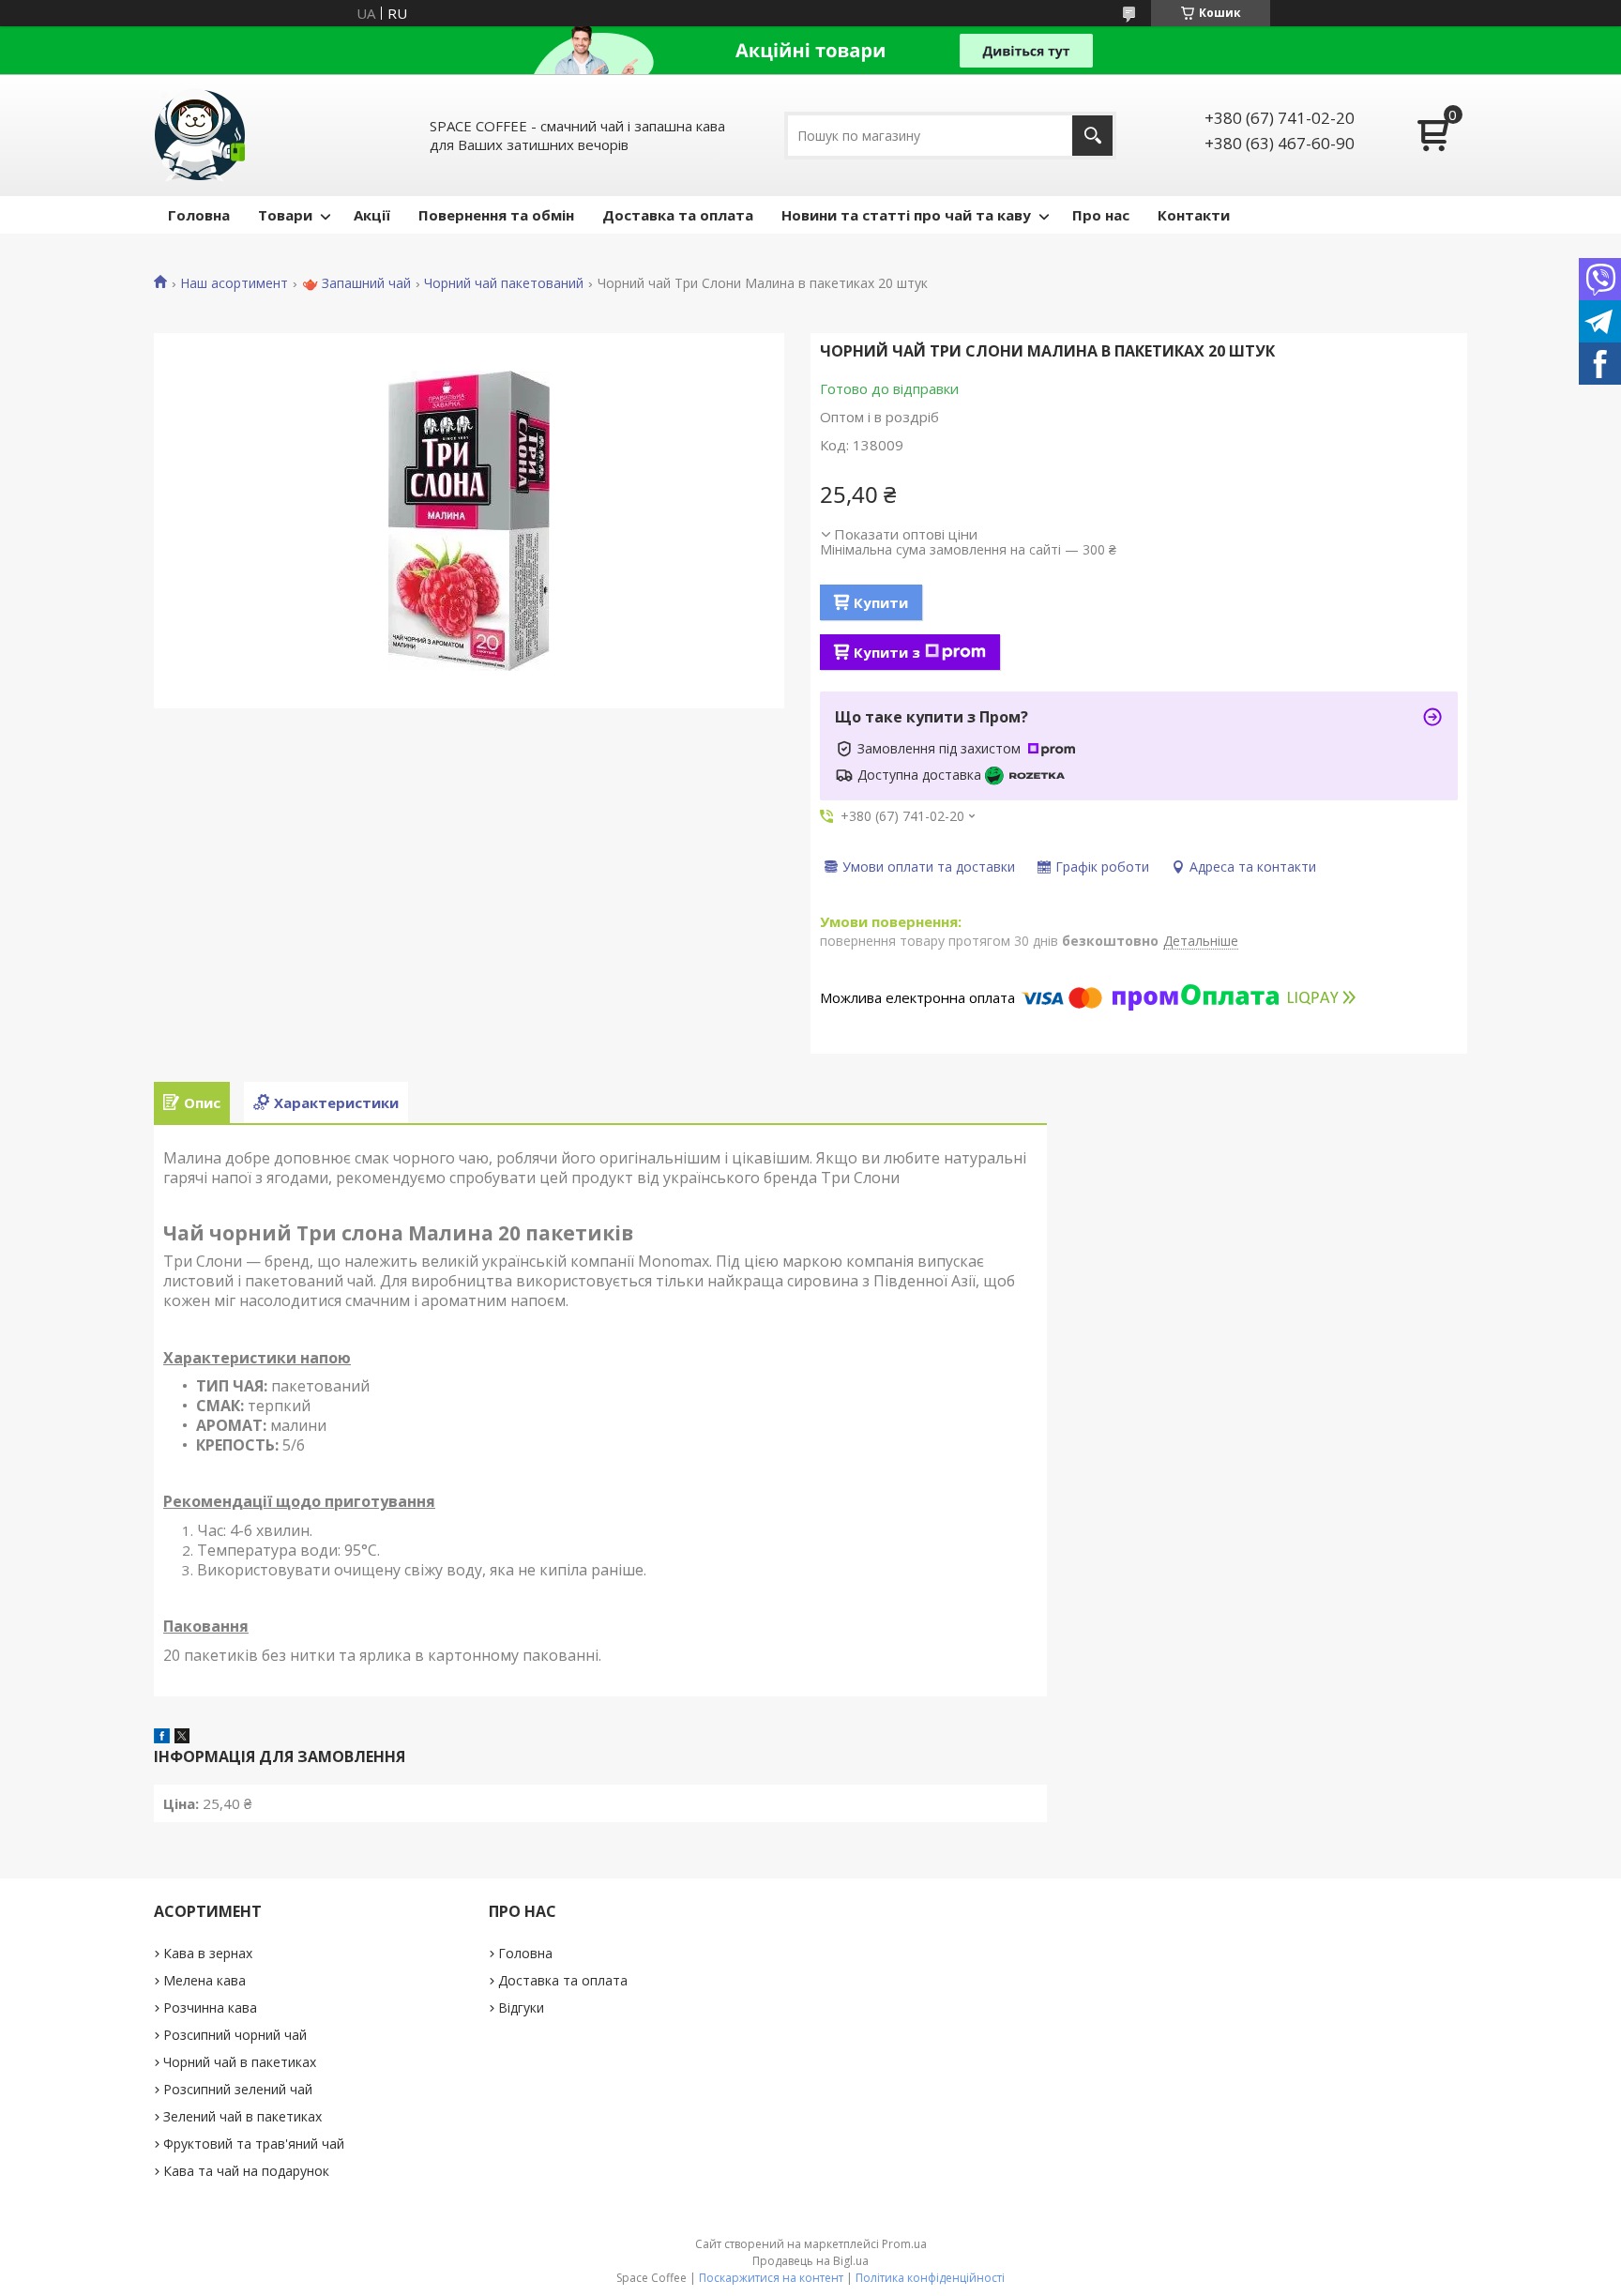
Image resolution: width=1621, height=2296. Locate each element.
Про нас (1101, 215)
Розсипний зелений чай (238, 2089)
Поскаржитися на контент (771, 2278)
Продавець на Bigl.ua (810, 2261)
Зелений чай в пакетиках (242, 2116)
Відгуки (521, 2007)
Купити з (887, 652)
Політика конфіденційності (930, 2278)
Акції (372, 215)
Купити (881, 602)
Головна (199, 215)
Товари (285, 215)
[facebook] (162, 1738)
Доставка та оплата (678, 215)
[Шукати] (1092, 136)
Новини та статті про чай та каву (906, 215)
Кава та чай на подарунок (246, 2171)
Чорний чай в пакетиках (240, 2062)
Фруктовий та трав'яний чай (254, 2144)
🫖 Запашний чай (356, 283)
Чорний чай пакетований (504, 283)
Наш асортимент (234, 283)
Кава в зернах (208, 1953)
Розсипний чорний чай (235, 2035)
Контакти (1194, 215)
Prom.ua (904, 2244)
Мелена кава (205, 1980)
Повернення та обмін (496, 215)
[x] (182, 1738)
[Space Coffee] (201, 135)
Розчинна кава (210, 2007)
